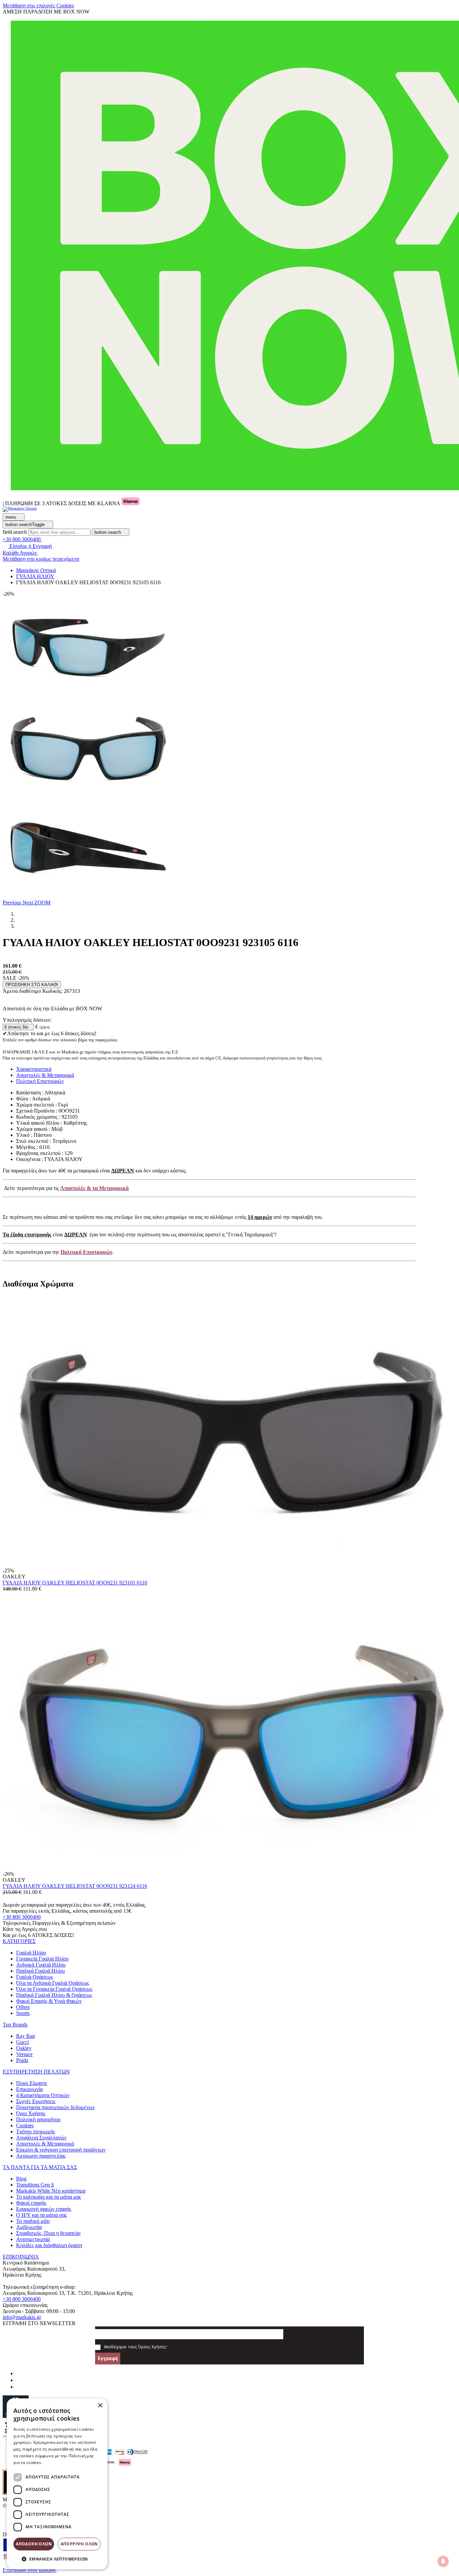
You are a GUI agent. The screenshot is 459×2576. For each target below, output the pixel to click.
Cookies (25, 2125)
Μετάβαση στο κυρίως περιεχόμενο (41, 559)
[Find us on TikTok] (19, 2387)
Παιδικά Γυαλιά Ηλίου (40, 1971)
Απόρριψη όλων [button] (79, 2544)
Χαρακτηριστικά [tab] (34, 1069)
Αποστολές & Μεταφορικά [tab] (45, 1075)
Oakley (24, 2048)
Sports (23, 2013)
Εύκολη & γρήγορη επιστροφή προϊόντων (61, 2150)
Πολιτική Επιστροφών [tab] (40, 1081)
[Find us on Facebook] (19, 2373)
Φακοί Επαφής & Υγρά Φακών (49, 2001)
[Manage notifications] (443, 2561)
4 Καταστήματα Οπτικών (43, 2095)
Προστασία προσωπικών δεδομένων (55, 2107)
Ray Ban (26, 2036)
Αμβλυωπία (29, 2227)
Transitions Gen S (35, 2185)
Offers (23, 2007)
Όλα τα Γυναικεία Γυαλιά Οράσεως (54, 1989)
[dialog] (57, 2484)
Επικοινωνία (29, 2089)
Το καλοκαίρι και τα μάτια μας (49, 2197)
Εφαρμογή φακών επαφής (44, 2209)
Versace (24, 2054)
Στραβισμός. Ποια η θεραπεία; (49, 2233)
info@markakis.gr (22, 2317)
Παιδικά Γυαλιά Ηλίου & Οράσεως (54, 1995)
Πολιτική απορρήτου (38, 2119)
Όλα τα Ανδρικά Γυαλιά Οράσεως (53, 1983)
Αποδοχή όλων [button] (34, 2544)
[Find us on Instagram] (19, 2380)
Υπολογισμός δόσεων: (27, 1020)
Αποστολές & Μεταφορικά (45, 2144)
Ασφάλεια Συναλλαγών (41, 2138)
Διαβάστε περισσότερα (66, 2462)
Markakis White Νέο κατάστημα (51, 2191)
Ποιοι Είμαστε (32, 2083)
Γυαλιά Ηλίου (31, 1953)
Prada (22, 2060)
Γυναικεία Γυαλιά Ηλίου (42, 1959)
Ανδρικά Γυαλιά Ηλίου (41, 1965)
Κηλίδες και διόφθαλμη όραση (49, 2245)
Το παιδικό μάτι (33, 2221)
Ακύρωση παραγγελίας (41, 2156)
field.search (15, 532)
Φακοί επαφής (31, 2203)
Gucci (23, 2042)
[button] (13, 903)
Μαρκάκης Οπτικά (36, 570)
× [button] (100, 2406)
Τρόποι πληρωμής (36, 2132)
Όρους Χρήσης (152, 2347)
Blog (21, 2179)
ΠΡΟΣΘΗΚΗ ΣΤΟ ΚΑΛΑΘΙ (32, 985)
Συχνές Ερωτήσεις (36, 2101)
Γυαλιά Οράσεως (35, 1977)
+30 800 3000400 (22, 1917)
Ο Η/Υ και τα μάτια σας (41, 2215)
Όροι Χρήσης (31, 2113)
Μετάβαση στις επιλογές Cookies (38, 6)
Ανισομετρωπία (33, 2239)
